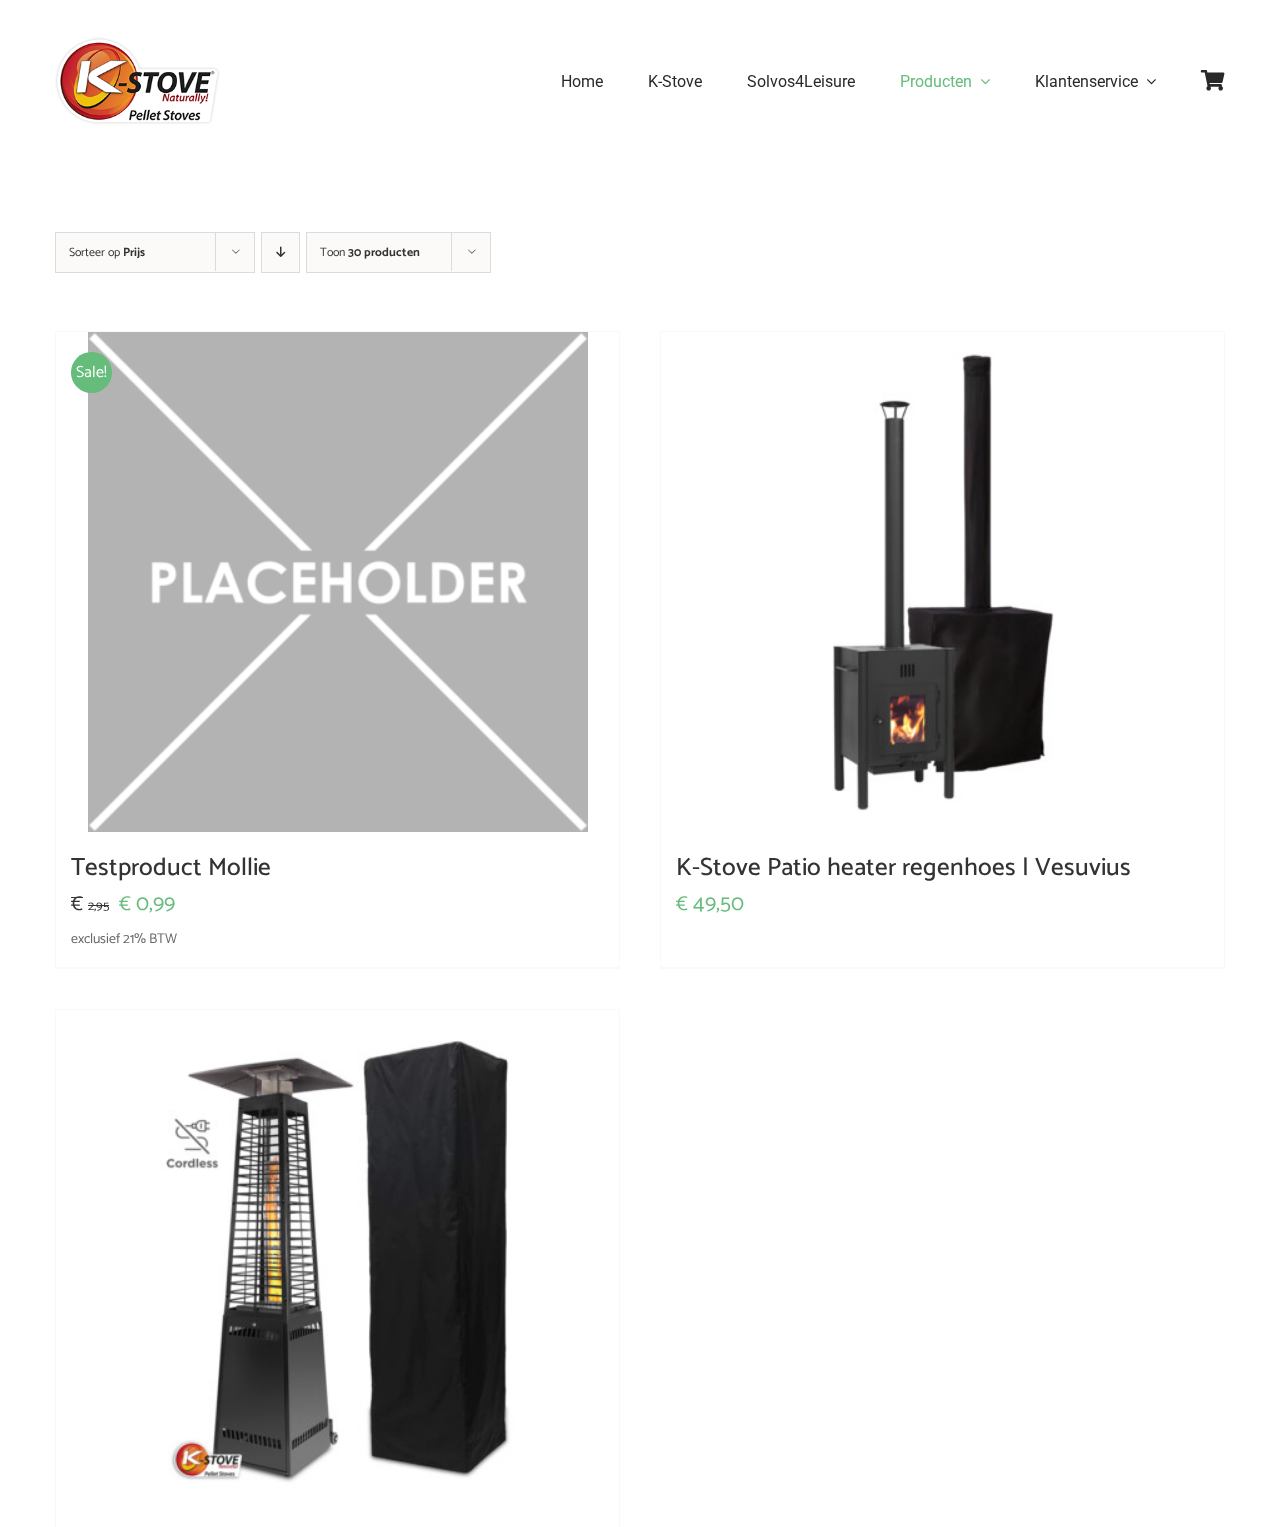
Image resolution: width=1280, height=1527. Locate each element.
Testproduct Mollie (171, 868)
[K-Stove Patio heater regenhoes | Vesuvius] (942, 582)
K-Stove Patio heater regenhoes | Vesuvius (903, 868)
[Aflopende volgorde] (280, 252)
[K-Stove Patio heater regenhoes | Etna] (337, 1260)
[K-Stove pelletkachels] (137, 44)
